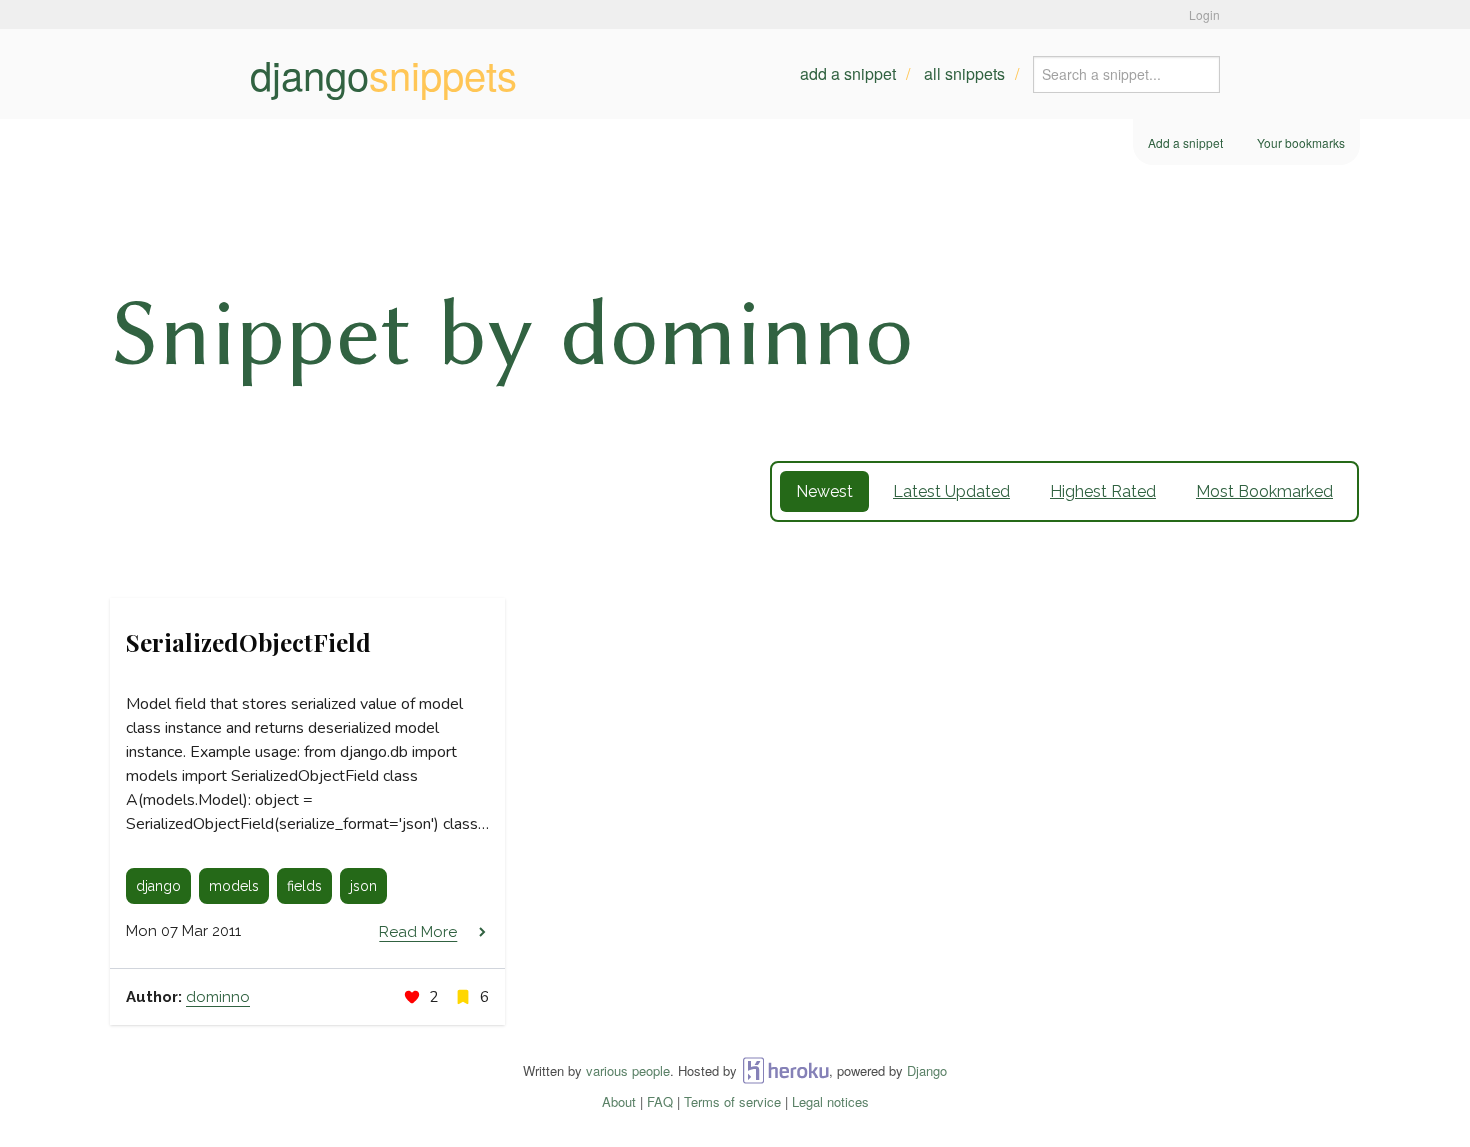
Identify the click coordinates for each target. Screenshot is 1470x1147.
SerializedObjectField (248, 642)
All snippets (964, 73)
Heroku (785, 1070)
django (383, 74)
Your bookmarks (1301, 142)
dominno (218, 997)
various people (628, 1070)
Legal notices (830, 1101)
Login (1204, 14)
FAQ (660, 1101)
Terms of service (732, 1101)
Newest (824, 491)
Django (927, 1070)
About (619, 1101)
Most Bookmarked (1264, 491)
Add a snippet (848, 73)
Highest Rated (1103, 491)
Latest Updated (951, 491)
